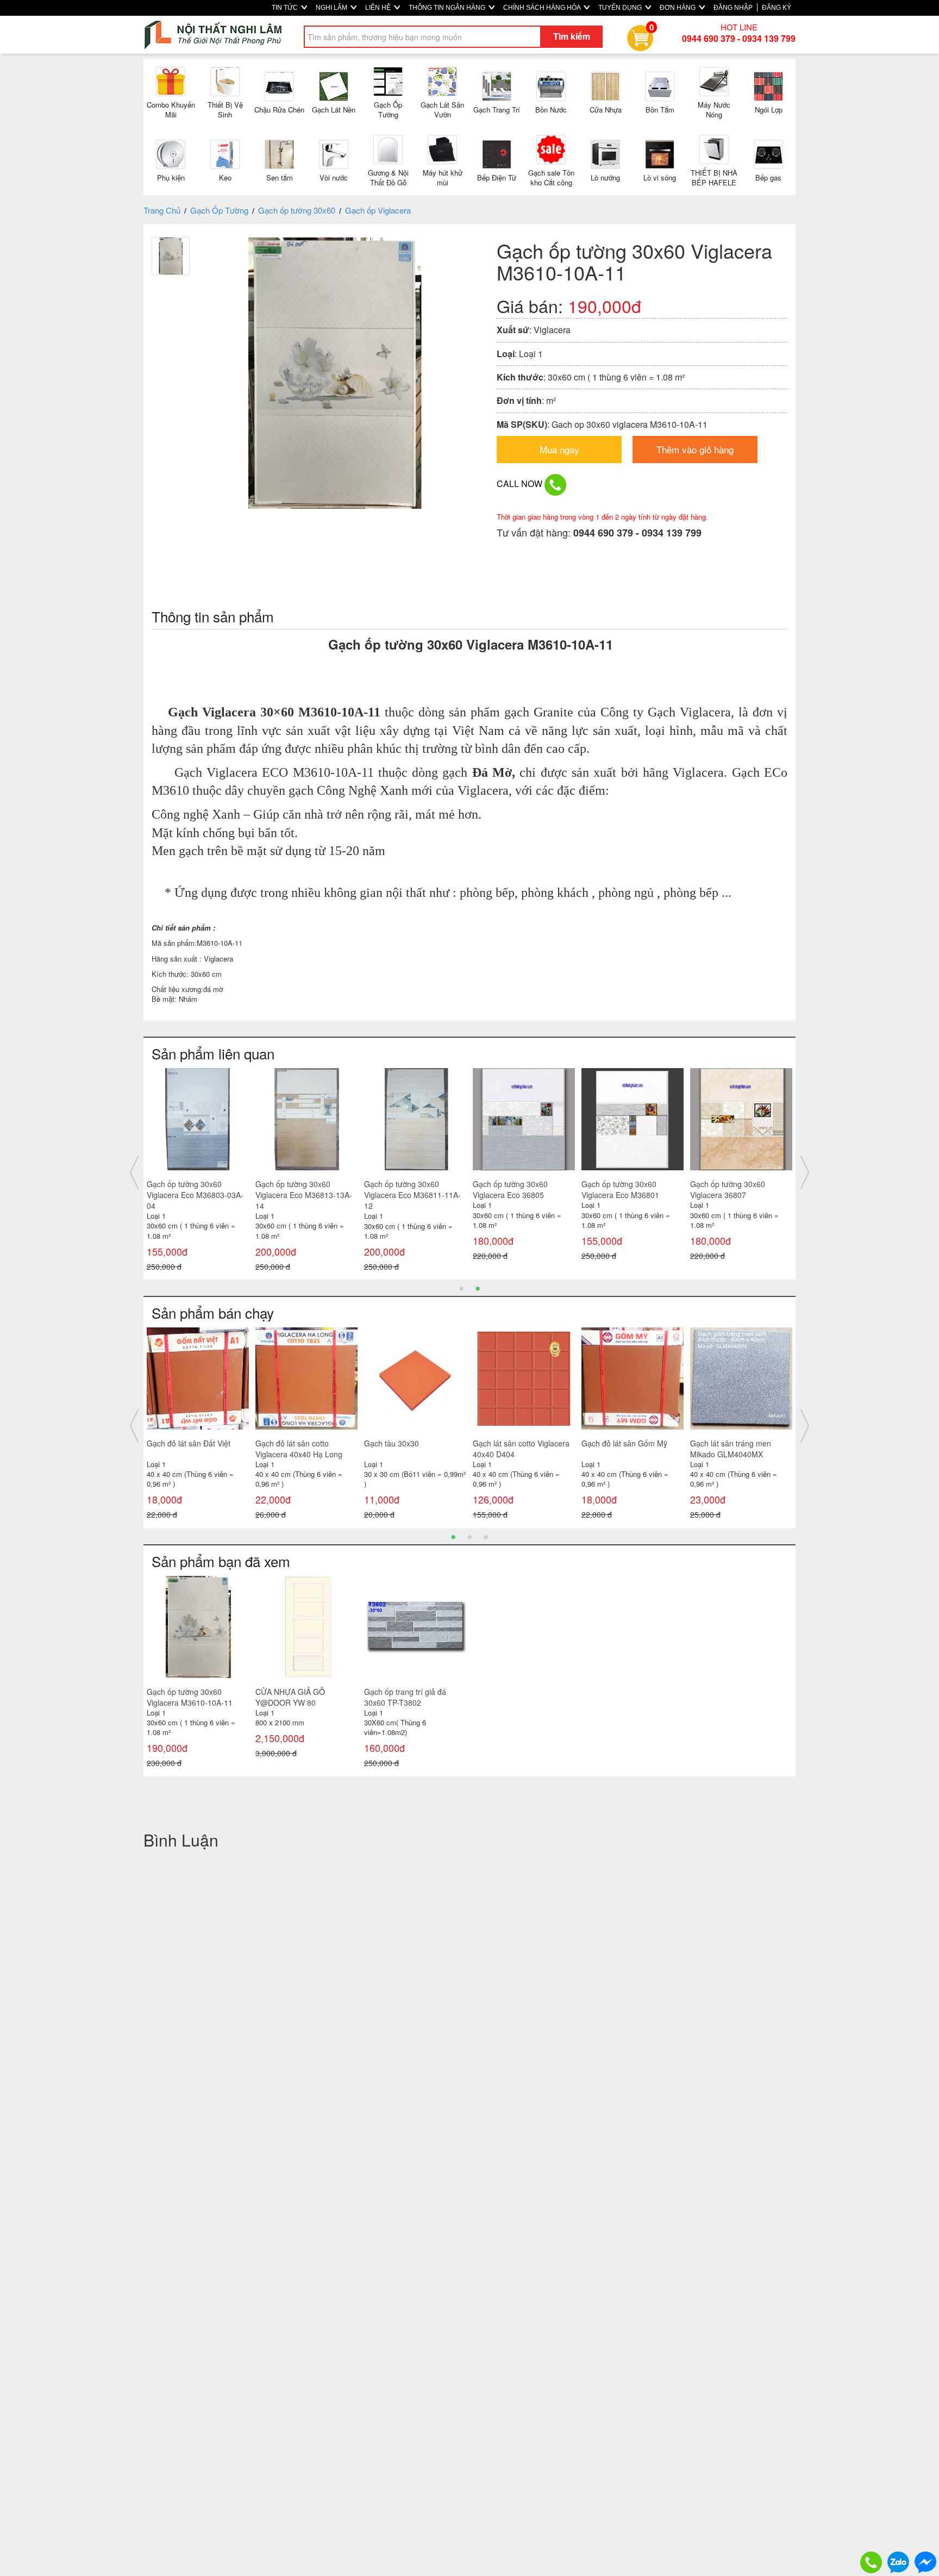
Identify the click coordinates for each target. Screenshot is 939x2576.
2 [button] (478, 1288)
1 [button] (461, 1288)
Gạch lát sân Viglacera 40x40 (306, 1443)
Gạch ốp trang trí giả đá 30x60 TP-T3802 (405, 1697)
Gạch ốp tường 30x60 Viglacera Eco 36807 (293, 1189)
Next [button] (805, 1172)
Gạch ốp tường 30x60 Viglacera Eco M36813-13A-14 (738, 1195)
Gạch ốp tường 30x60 (297, 210)
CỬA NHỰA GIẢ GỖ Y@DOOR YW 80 (290, 1697)
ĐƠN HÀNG (678, 8)
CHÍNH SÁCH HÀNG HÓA (543, 8)
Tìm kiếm (572, 36)
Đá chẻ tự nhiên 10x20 (403, 1443)
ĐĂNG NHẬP (733, 8)
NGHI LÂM (332, 8)
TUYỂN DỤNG (621, 8)
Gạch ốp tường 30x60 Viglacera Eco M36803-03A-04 (630, 1195)
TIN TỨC (286, 8)
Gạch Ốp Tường (219, 210)
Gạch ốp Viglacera (378, 210)
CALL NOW (521, 484)
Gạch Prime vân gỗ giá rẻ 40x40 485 (734, 1449)
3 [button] (486, 1536)
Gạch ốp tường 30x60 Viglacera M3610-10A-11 (190, 1697)
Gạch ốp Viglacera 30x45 (190, 1443)
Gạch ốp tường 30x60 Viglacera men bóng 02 (404, 1189)
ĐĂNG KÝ (777, 8)
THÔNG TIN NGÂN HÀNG (448, 8)
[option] (198, 1167)
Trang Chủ (162, 210)
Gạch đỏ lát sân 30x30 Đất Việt (519, 1449)
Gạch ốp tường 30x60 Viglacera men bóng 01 (513, 1189)
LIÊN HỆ (379, 8)
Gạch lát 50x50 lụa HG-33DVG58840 (622, 1449)
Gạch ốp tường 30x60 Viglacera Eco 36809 (184, 1189)
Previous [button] (134, 1172)
